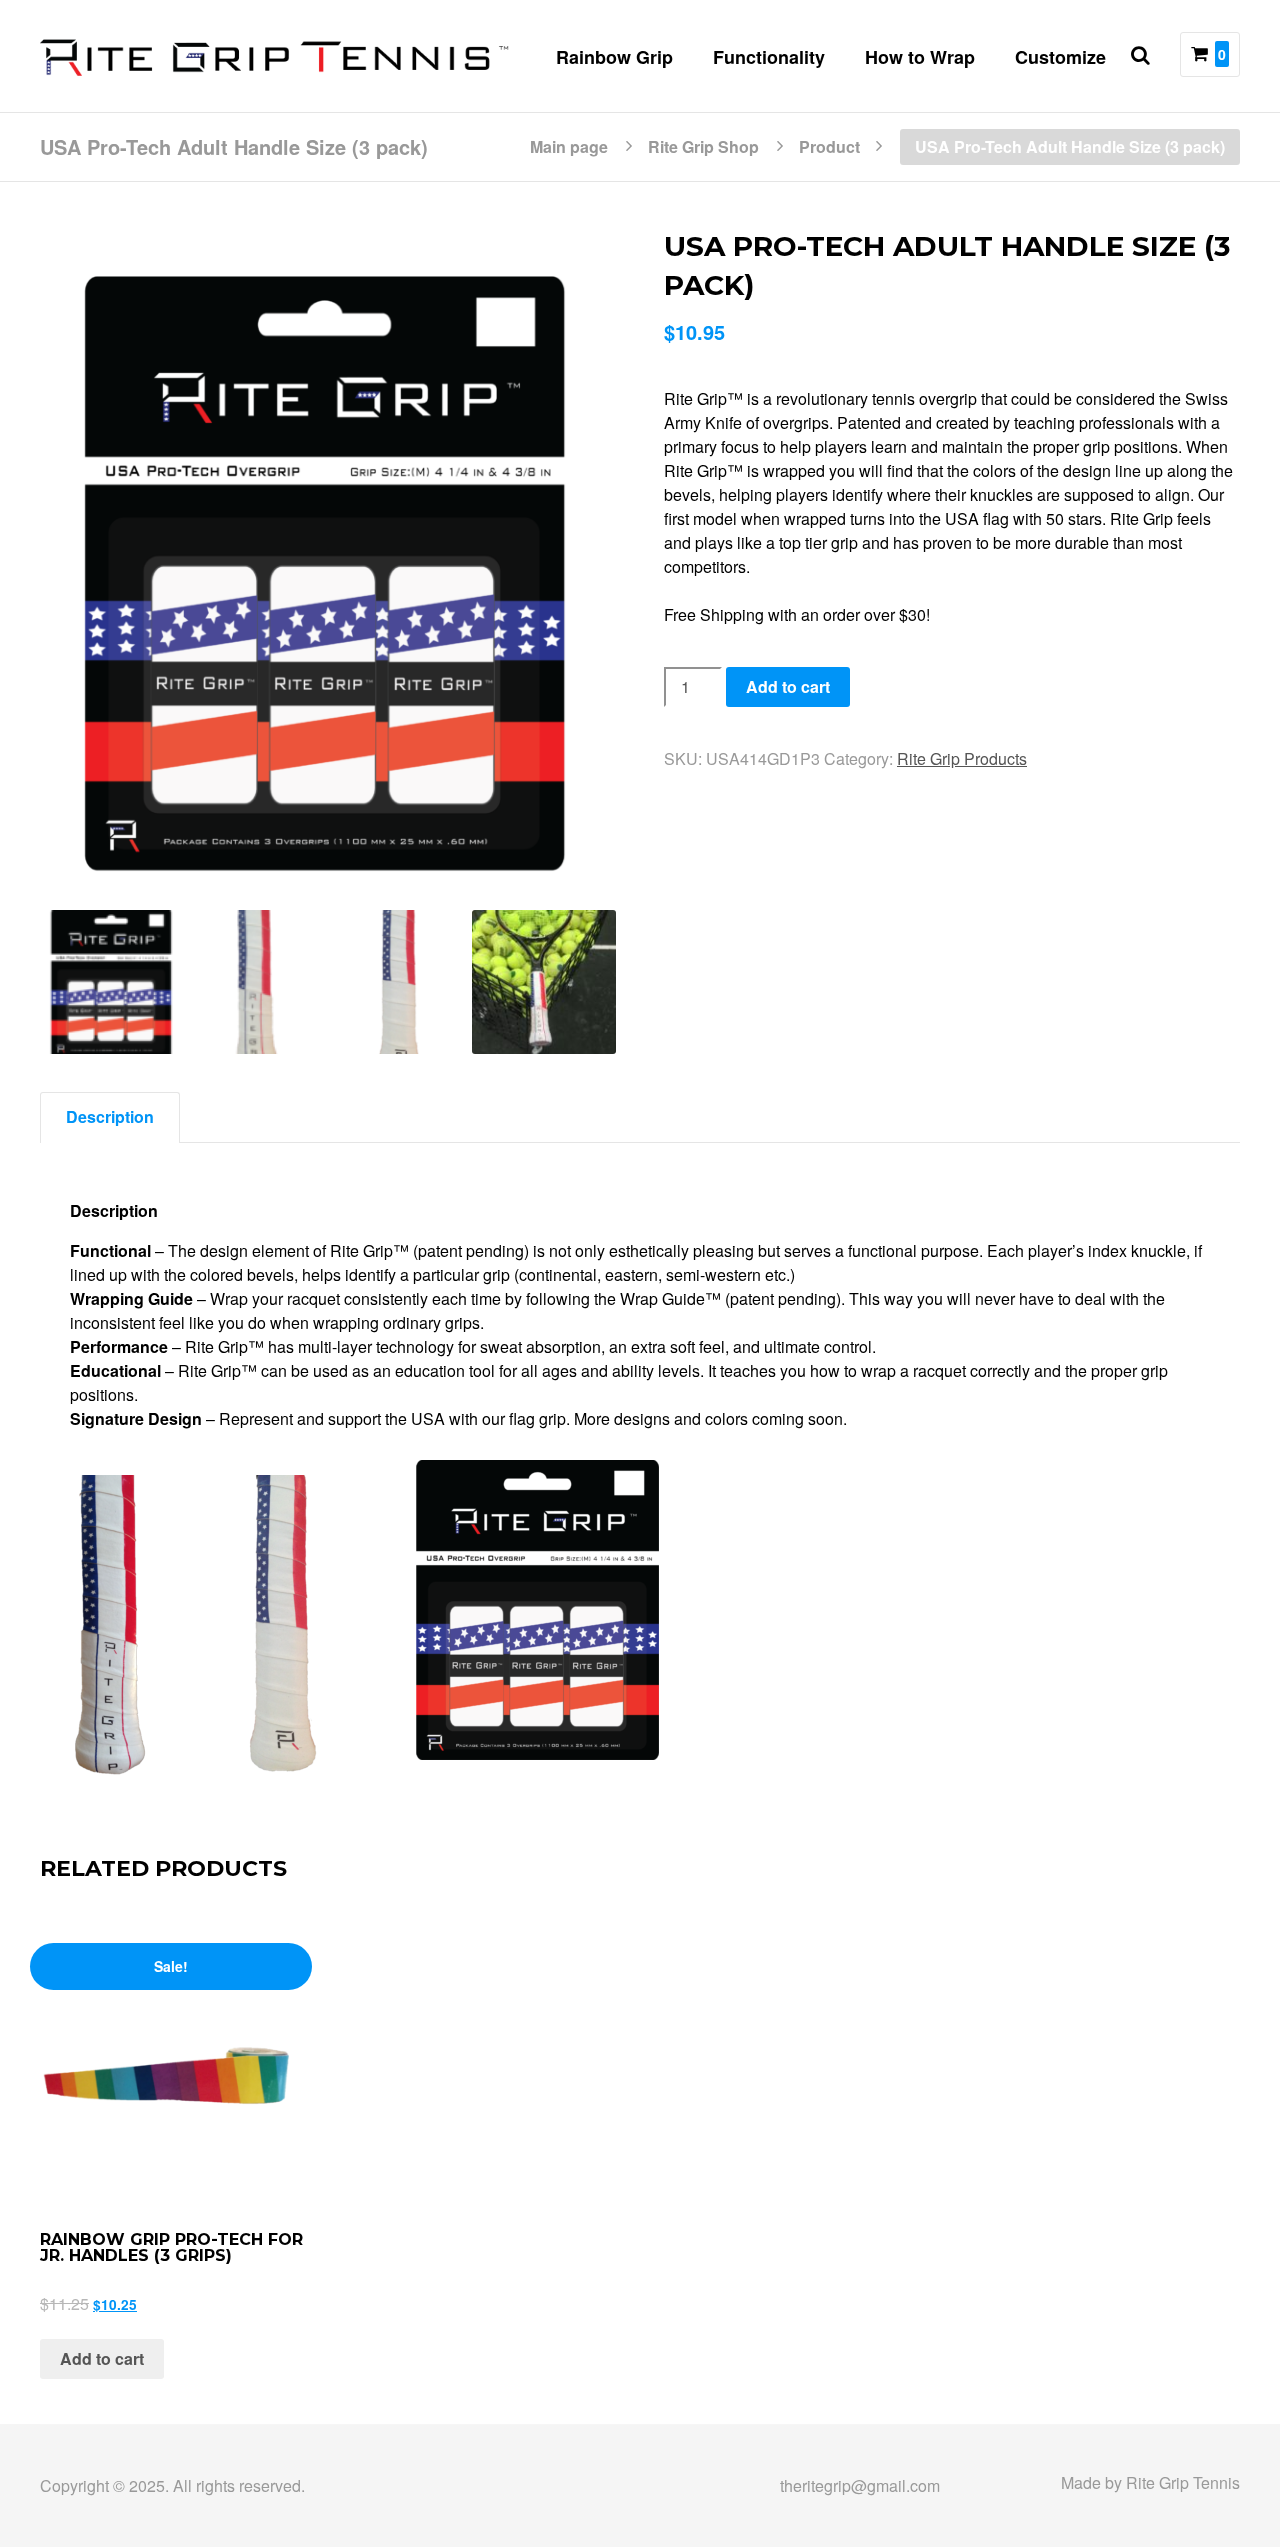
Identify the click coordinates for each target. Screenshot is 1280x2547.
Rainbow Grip (614, 57)
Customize (1060, 57)
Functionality (769, 57)
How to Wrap (920, 57)
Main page (569, 145)
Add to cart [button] (102, 2358)
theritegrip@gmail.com (860, 2485)
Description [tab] (110, 1116)
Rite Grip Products (962, 758)
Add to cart (788, 686)
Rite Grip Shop (703, 145)
